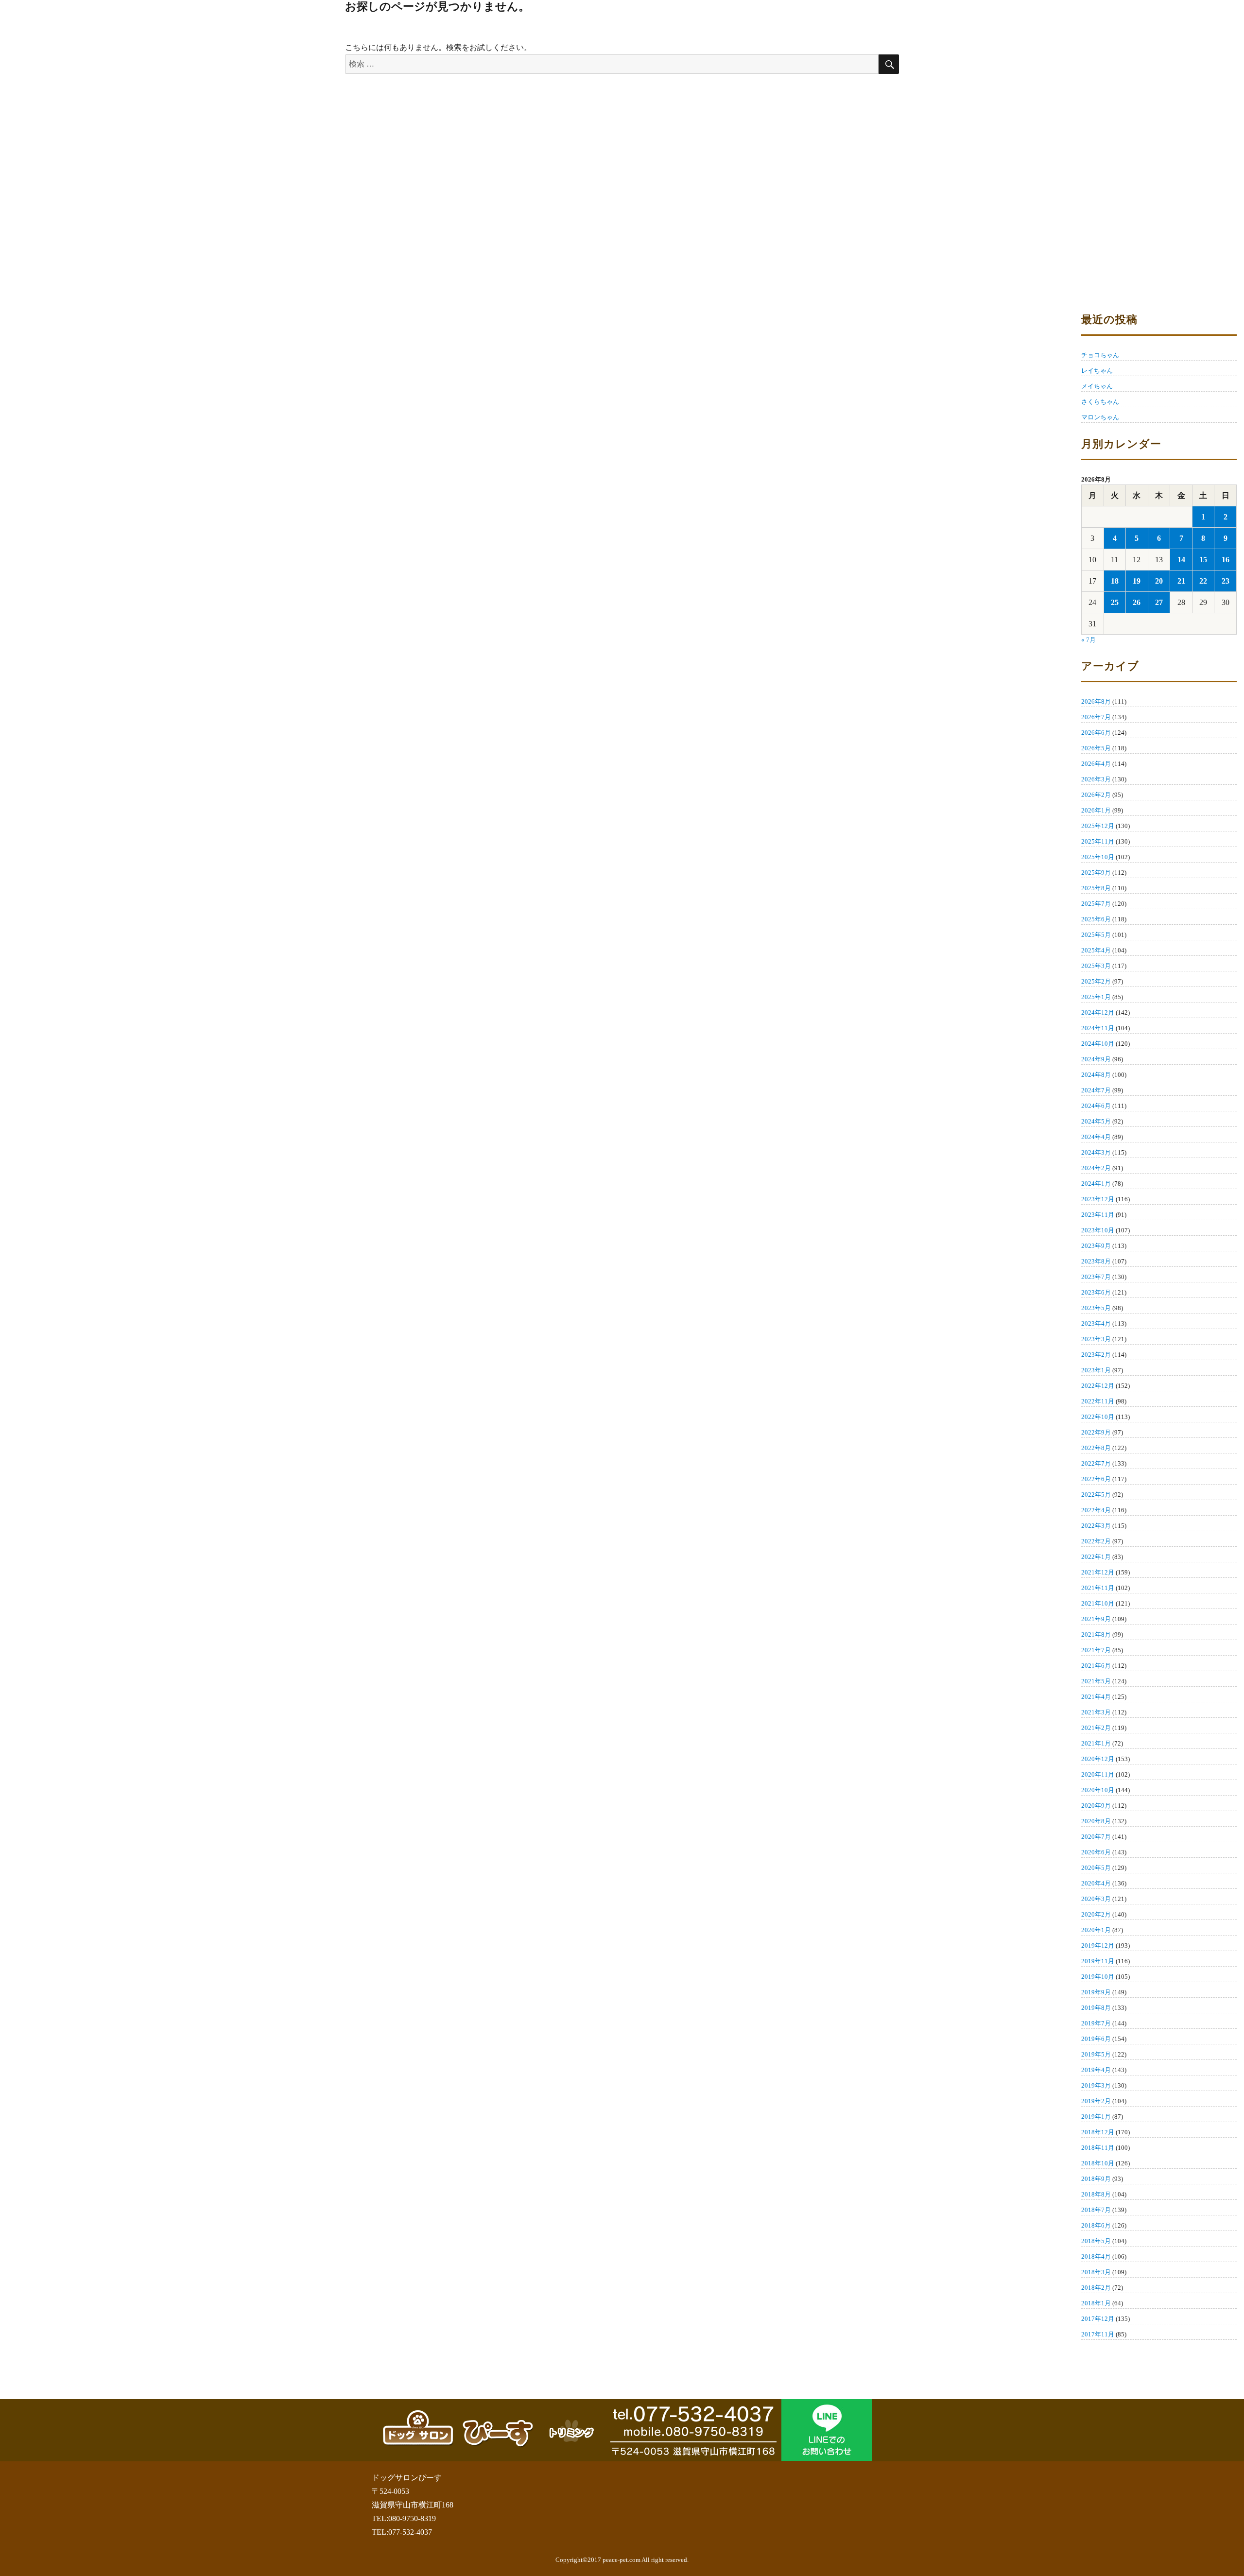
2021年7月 (1096, 1650)
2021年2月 (1096, 1728)
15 (1203, 560)
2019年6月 (1096, 2039)
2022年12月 (1098, 1386)
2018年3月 (1096, 2272)
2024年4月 (1096, 1137)
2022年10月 (1098, 1417)
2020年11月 (1098, 1774)
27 (1159, 602)
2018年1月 (1096, 2303)
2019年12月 (1098, 1945)
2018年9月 (1096, 2179)
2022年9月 (1096, 1432)
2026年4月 (1096, 764)
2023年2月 (1096, 1355)
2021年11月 (1098, 1588)
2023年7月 (1096, 1277)
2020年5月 (1096, 1868)
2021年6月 (1096, 1666)
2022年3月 (1096, 1526)
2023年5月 (1096, 1308)
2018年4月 (1096, 2256)
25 (1115, 602)
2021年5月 (1096, 1681)
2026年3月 (1096, 779)
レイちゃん (1097, 371)
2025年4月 (1096, 950)
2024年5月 (1096, 1121)
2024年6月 (1096, 1106)
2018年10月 (1098, 2163)
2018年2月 (1096, 2288)
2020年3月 (1096, 1899)
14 (1181, 560)
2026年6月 (1096, 733)
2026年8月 (1096, 701)
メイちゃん (1097, 386)
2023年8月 (1096, 1261)
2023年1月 (1096, 1370)
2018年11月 (1098, 2148)
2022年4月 (1096, 1510)
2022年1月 (1096, 1557)
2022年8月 (1096, 1448)
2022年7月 (1096, 1463)
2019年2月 (1096, 2101)
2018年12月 (1098, 2132)
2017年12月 (1098, 2319)
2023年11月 (1098, 1215)
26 (1137, 602)
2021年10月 (1098, 1603)
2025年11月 (1098, 841)
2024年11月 (1098, 1028)
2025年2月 (1096, 981)
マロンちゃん (1100, 417)
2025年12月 (1098, 826)
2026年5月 (1096, 748)
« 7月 (1088, 640)
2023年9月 (1096, 1246)
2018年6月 (1096, 2225)
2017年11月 (1098, 2334)
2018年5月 (1096, 2241)
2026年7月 (1096, 717)
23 (1226, 581)
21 (1181, 581)
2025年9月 (1096, 873)
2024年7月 (1096, 1090)
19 (1137, 581)
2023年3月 (1096, 1339)
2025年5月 (1096, 935)
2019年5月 (1096, 2054)
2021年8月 (1096, 1634)
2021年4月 (1096, 1697)
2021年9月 (1096, 1619)
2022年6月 (1096, 1479)
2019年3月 (1096, 2085)
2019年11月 (1098, 1961)
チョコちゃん (1100, 355)
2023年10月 (1098, 1230)
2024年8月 (1096, 1075)
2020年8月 (1096, 1821)
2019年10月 (1098, 1977)
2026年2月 (1096, 795)
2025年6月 (1096, 919)
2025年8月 (1096, 888)
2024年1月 (1096, 1184)
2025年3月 (1096, 966)
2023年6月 (1096, 1292)
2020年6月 (1096, 1852)
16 (1226, 560)
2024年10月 (1098, 1044)
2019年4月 (1096, 2070)
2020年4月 (1096, 1883)
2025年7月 (1096, 904)
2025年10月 (1098, 857)
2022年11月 (1098, 1401)
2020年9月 (1096, 1806)
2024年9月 (1096, 1059)
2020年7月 (1096, 1837)
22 (1203, 581)
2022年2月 (1096, 1541)
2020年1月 (1096, 1930)
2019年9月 (1096, 1992)
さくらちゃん (1100, 402)
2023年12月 (1098, 1199)
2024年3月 (1096, 1152)
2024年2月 (1096, 1168)
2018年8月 (1096, 2194)
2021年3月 (1096, 1712)
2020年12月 (1098, 1759)
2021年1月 (1096, 1743)
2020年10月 (1098, 1790)
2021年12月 (1098, 1572)
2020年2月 (1096, 1914)
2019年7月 (1096, 2023)
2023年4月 (1096, 1323)
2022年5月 (1096, 1495)
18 (1115, 581)
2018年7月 (1096, 2210)
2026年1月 (1096, 810)
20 (1159, 581)
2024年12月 (1098, 1012)
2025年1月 (1096, 997)
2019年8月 (1096, 2008)
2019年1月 (1096, 2117)
